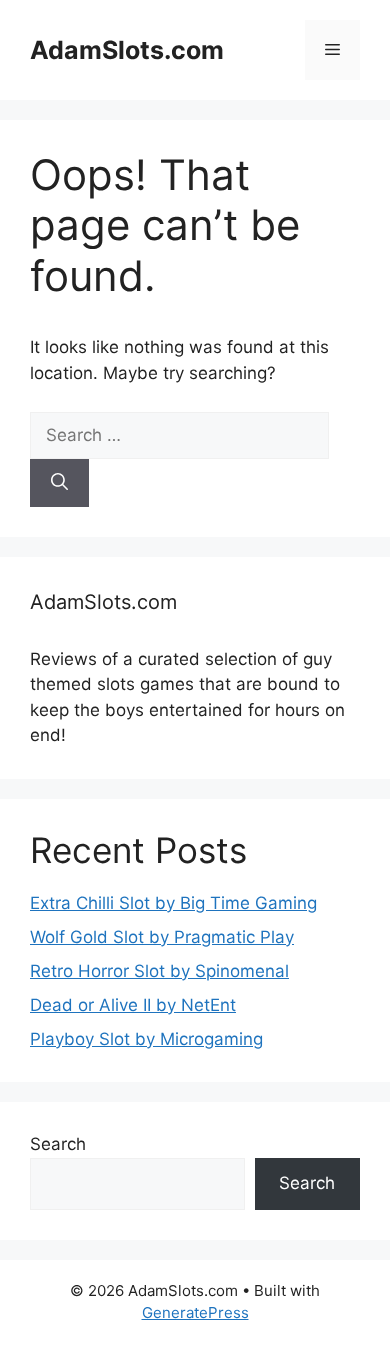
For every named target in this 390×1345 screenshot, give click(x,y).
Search (58, 1144)
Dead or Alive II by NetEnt (133, 1005)
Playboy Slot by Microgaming (146, 1039)
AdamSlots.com (127, 50)
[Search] (59, 483)
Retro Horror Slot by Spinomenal (159, 971)
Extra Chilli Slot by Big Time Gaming (173, 903)
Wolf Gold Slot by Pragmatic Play (162, 937)
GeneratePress (195, 1312)
